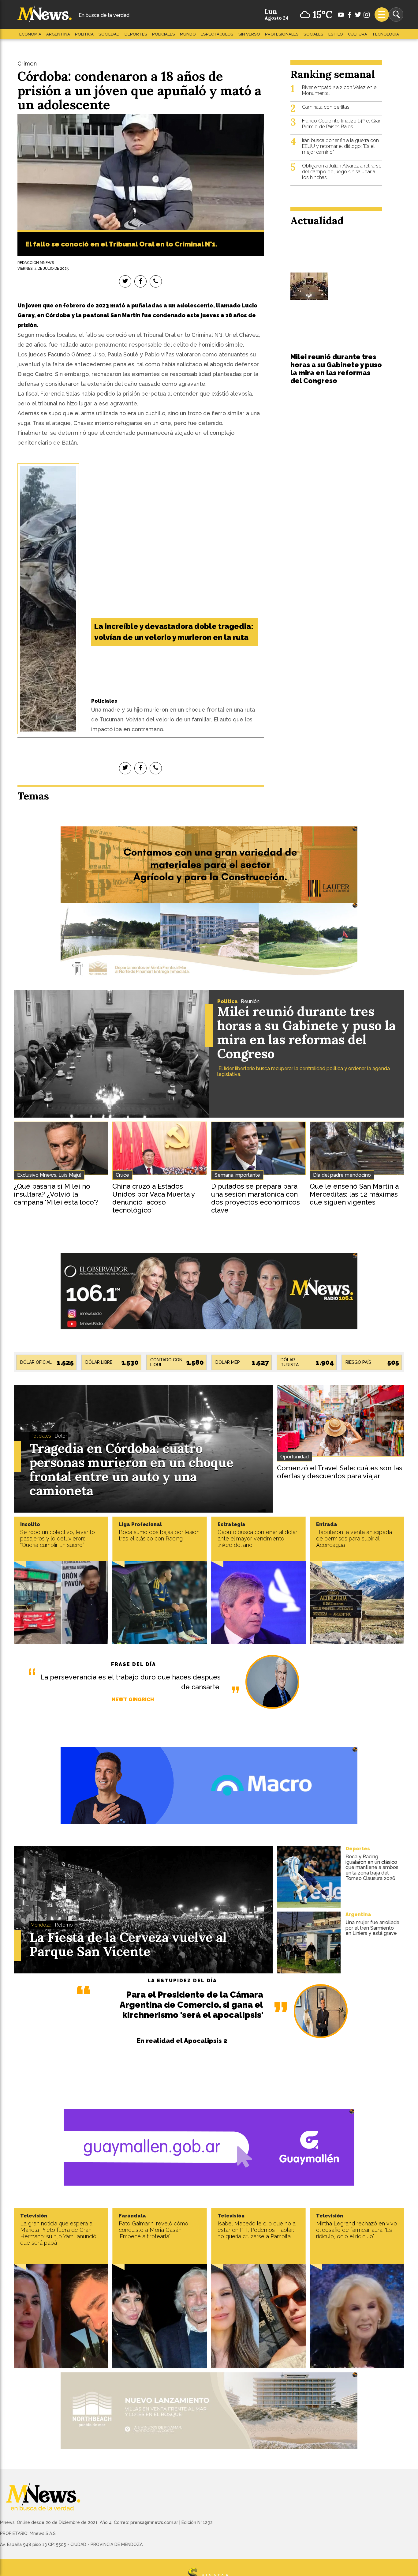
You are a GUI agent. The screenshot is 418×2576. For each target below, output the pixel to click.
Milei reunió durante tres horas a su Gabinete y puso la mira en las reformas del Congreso (336, 369)
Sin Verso (249, 34)
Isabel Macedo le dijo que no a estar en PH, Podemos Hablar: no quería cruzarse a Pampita (257, 2230)
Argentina (58, 34)
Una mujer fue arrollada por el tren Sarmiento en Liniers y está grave (372, 1928)
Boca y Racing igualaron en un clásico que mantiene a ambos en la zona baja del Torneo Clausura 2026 (372, 1867)
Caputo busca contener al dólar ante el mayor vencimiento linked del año (258, 1538)
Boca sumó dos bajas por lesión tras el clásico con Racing (159, 1535)
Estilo (336, 34)
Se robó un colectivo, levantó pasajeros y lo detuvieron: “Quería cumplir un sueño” (58, 1538)
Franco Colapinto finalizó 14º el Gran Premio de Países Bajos (342, 124)
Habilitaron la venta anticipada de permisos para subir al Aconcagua (354, 1538)
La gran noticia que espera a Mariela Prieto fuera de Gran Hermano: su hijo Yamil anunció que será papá (58, 2233)
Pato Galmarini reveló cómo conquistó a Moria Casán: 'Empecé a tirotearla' (153, 2230)
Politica (84, 34)
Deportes (136, 34)
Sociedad (109, 34)
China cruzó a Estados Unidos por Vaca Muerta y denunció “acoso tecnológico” (153, 1198)
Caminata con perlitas (326, 107)
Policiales (164, 34)
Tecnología (386, 34)
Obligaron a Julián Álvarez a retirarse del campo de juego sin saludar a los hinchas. (342, 172)
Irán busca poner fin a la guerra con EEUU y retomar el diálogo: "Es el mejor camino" (340, 146)
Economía (30, 34)
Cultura (358, 34)
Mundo (188, 34)
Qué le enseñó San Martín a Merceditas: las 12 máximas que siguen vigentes (354, 1194)
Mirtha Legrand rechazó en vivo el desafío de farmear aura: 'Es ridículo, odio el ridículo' (356, 2230)
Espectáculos (217, 34)
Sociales (313, 34)
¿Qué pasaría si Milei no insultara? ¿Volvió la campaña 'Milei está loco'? (56, 1194)
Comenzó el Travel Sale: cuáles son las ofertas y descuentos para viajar (340, 1472)
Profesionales (282, 34)
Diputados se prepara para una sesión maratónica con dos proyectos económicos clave (256, 1198)
